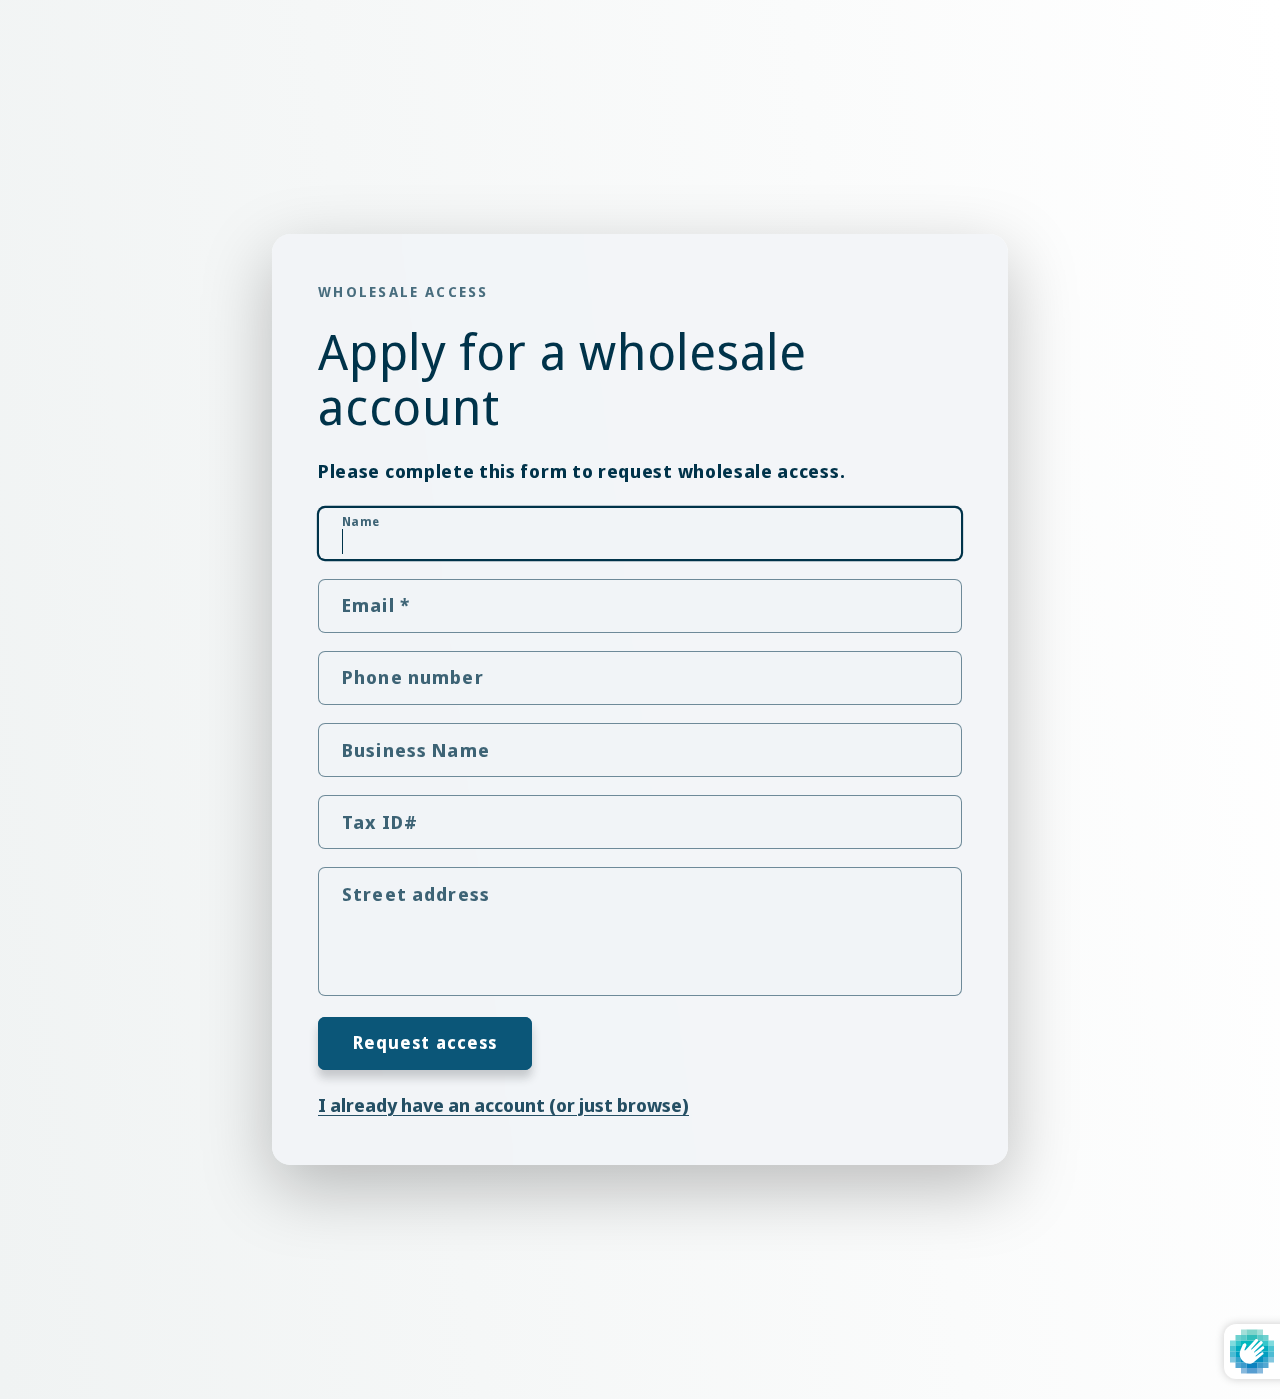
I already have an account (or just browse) (503, 1103)
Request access (425, 1042)
